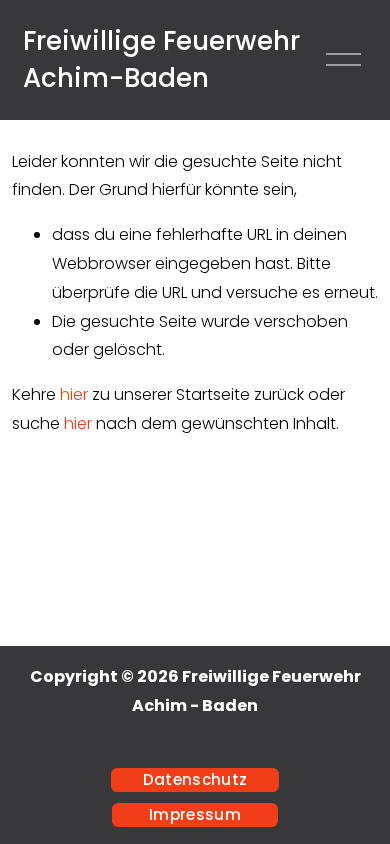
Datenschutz (195, 779)
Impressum (195, 814)
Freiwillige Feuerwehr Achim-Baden (161, 59)
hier (74, 394)
